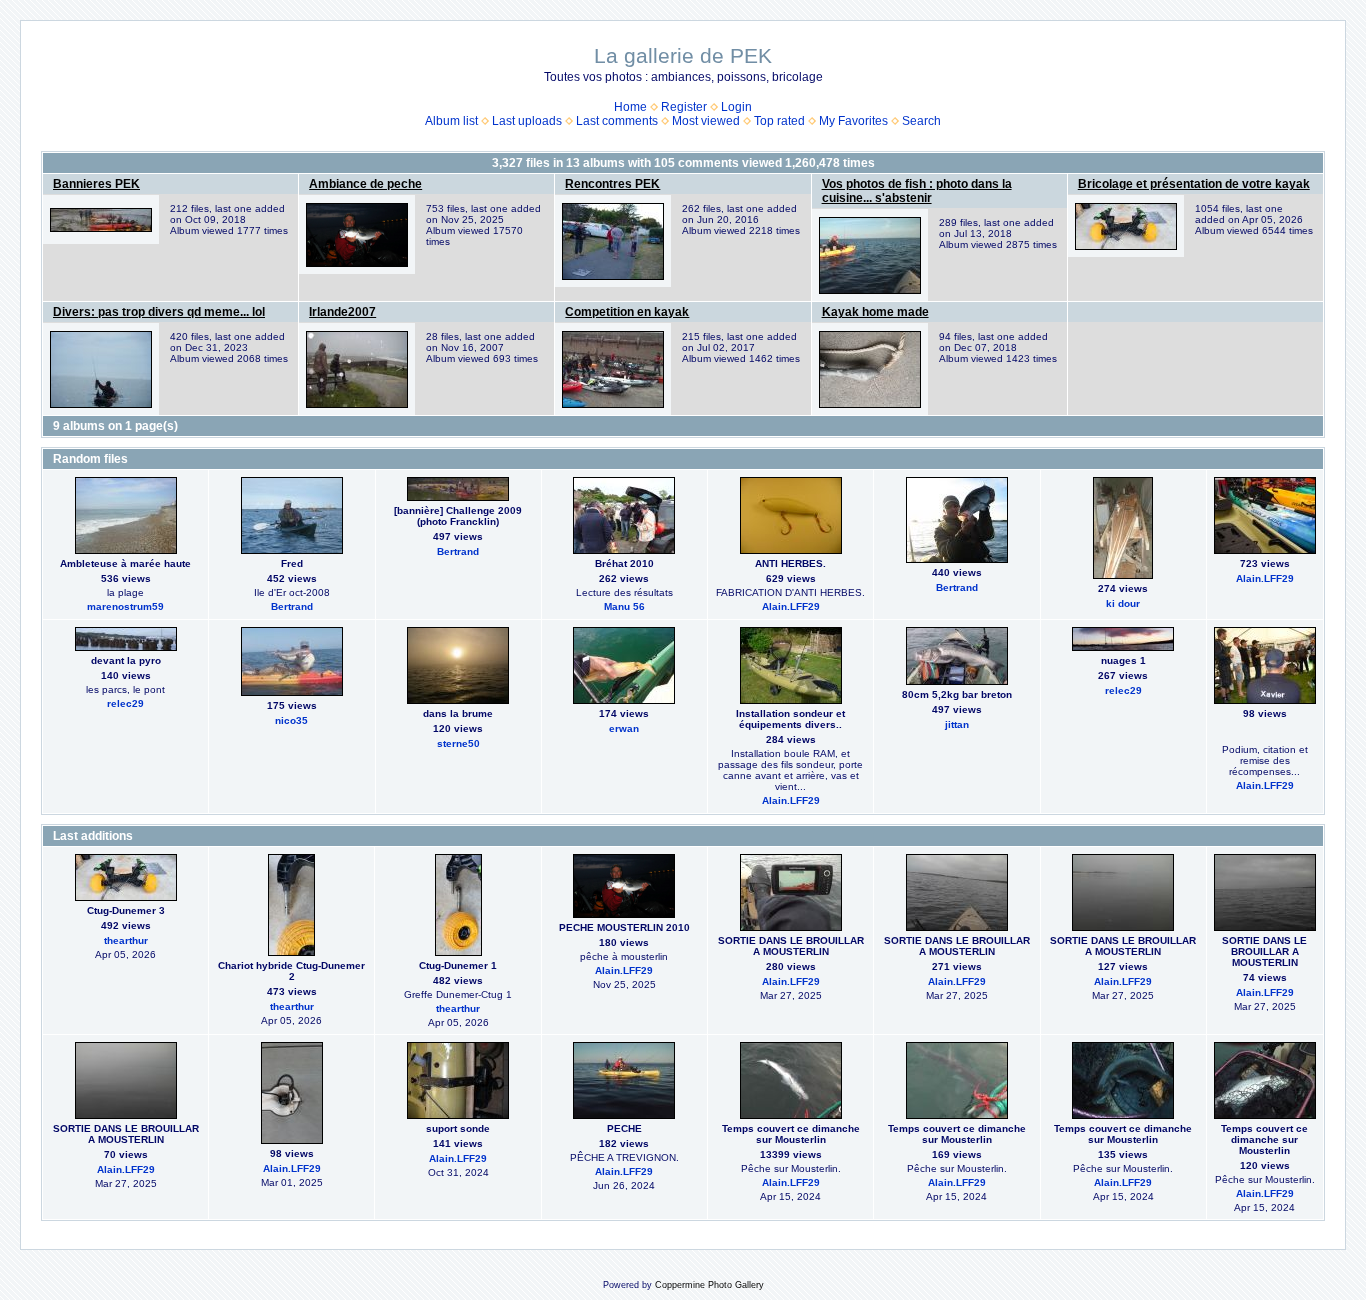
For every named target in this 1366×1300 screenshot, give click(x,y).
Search (921, 121)
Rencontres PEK (612, 184)
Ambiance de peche (365, 184)
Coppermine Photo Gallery (709, 1285)
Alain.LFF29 (791, 606)
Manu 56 (624, 606)
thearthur (126, 940)
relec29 (125, 703)
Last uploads (527, 121)
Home (630, 107)
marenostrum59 (125, 606)
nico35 (291, 720)
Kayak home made (875, 312)
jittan (957, 724)
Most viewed (706, 121)
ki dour (1123, 603)
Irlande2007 (342, 312)
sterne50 (458, 743)
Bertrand (292, 606)
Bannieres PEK (96, 184)
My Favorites (853, 121)
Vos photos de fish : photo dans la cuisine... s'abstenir (917, 191)
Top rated (779, 121)
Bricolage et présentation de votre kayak (1194, 184)
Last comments (617, 121)
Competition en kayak (627, 312)
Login (736, 107)
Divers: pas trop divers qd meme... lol (159, 312)
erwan (624, 728)
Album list (451, 121)
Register (684, 107)
